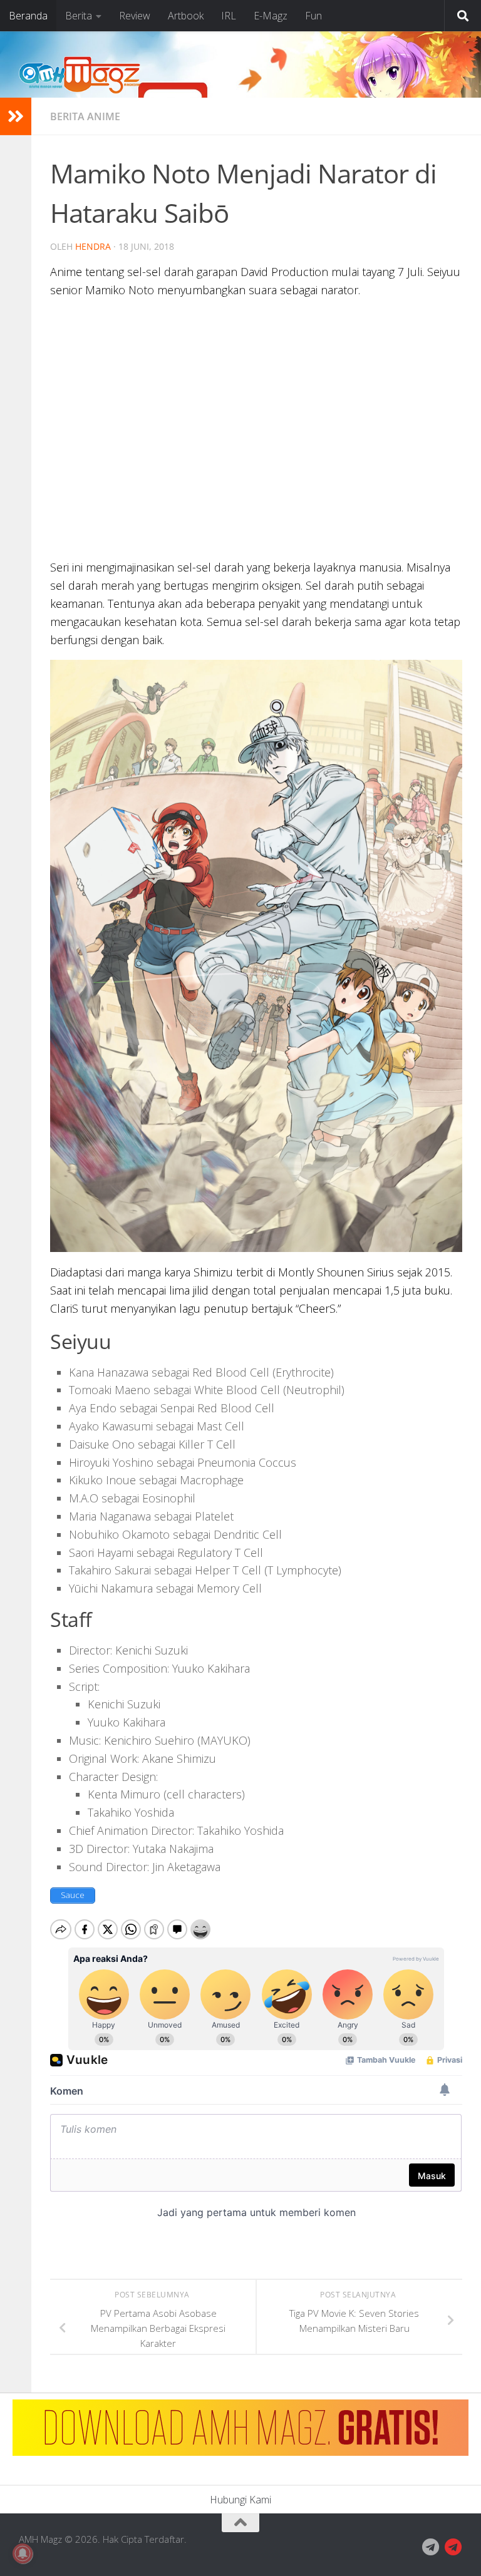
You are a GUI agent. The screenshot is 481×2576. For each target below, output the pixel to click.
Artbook (186, 16)
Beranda (28, 16)
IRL (229, 16)
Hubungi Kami (240, 2500)
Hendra (93, 246)
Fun (313, 16)
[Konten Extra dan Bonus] (431, 2547)
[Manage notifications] (23, 2553)
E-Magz (271, 16)
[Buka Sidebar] (16, 116)
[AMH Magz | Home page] (80, 75)
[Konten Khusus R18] (453, 2547)
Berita (79, 16)
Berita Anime (85, 116)
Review (135, 16)
